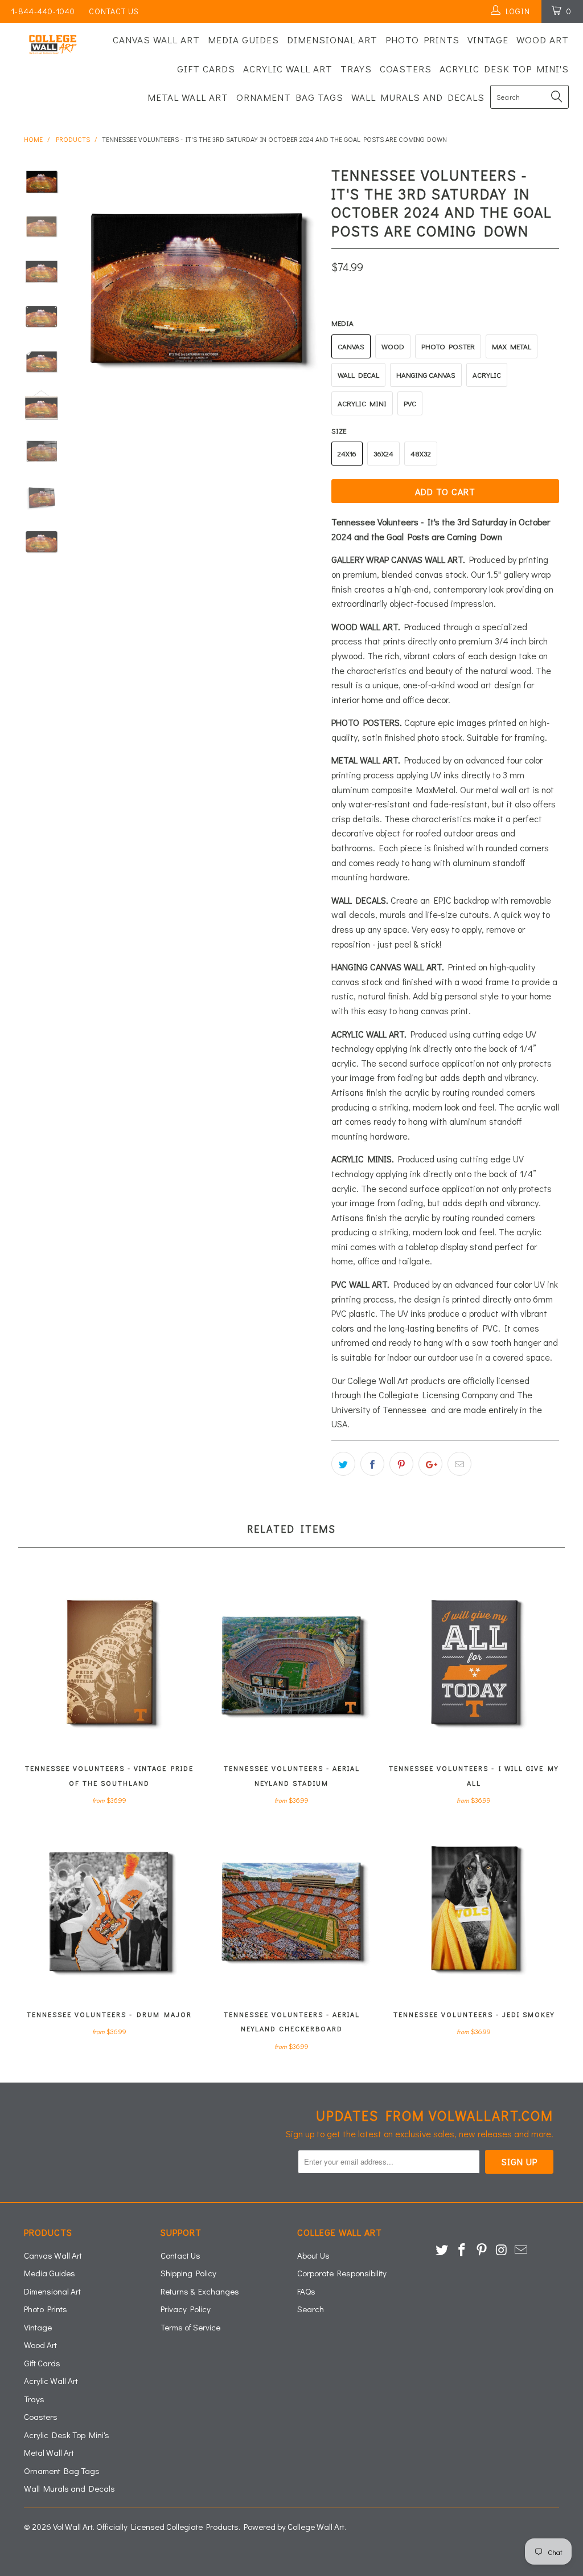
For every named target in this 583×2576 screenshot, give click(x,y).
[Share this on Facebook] (372, 1464)
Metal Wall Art (188, 97)
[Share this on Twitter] (343, 1464)
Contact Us (114, 11)
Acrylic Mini (362, 403)
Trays (356, 69)
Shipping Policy (188, 2273)
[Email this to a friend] (459, 1464)
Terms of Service (190, 2327)
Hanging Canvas (426, 375)
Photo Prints (422, 40)
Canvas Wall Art (156, 40)
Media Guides (243, 40)
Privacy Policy (186, 2309)
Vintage (488, 40)
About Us (313, 2255)
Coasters (406, 69)
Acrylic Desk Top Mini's (504, 69)
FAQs (306, 2291)
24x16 (347, 453)
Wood (393, 346)
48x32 (421, 453)
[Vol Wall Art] (52, 44)
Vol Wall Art (73, 2526)
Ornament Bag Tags (290, 97)
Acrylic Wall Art (288, 69)
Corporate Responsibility (342, 2273)
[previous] (87, 287)
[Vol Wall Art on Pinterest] (482, 2250)
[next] (307, 287)
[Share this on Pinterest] (401, 1464)
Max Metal (512, 346)
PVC (410, 403)
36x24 (383, 453)
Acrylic (487, 375)
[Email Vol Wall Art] (522, 2250)
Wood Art (543, 40)
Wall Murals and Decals (418, 97)
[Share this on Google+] (430, 1464)
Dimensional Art (332, 40)
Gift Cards (206, 69)
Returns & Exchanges (200, 2291)
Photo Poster (448, 346)
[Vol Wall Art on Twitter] (442, 2250)
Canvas (351, 346)
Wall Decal (358, 375)
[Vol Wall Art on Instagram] (502, 2250)
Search (311, 2309)
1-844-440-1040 (43, 11)
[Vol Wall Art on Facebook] (462, 2250)
